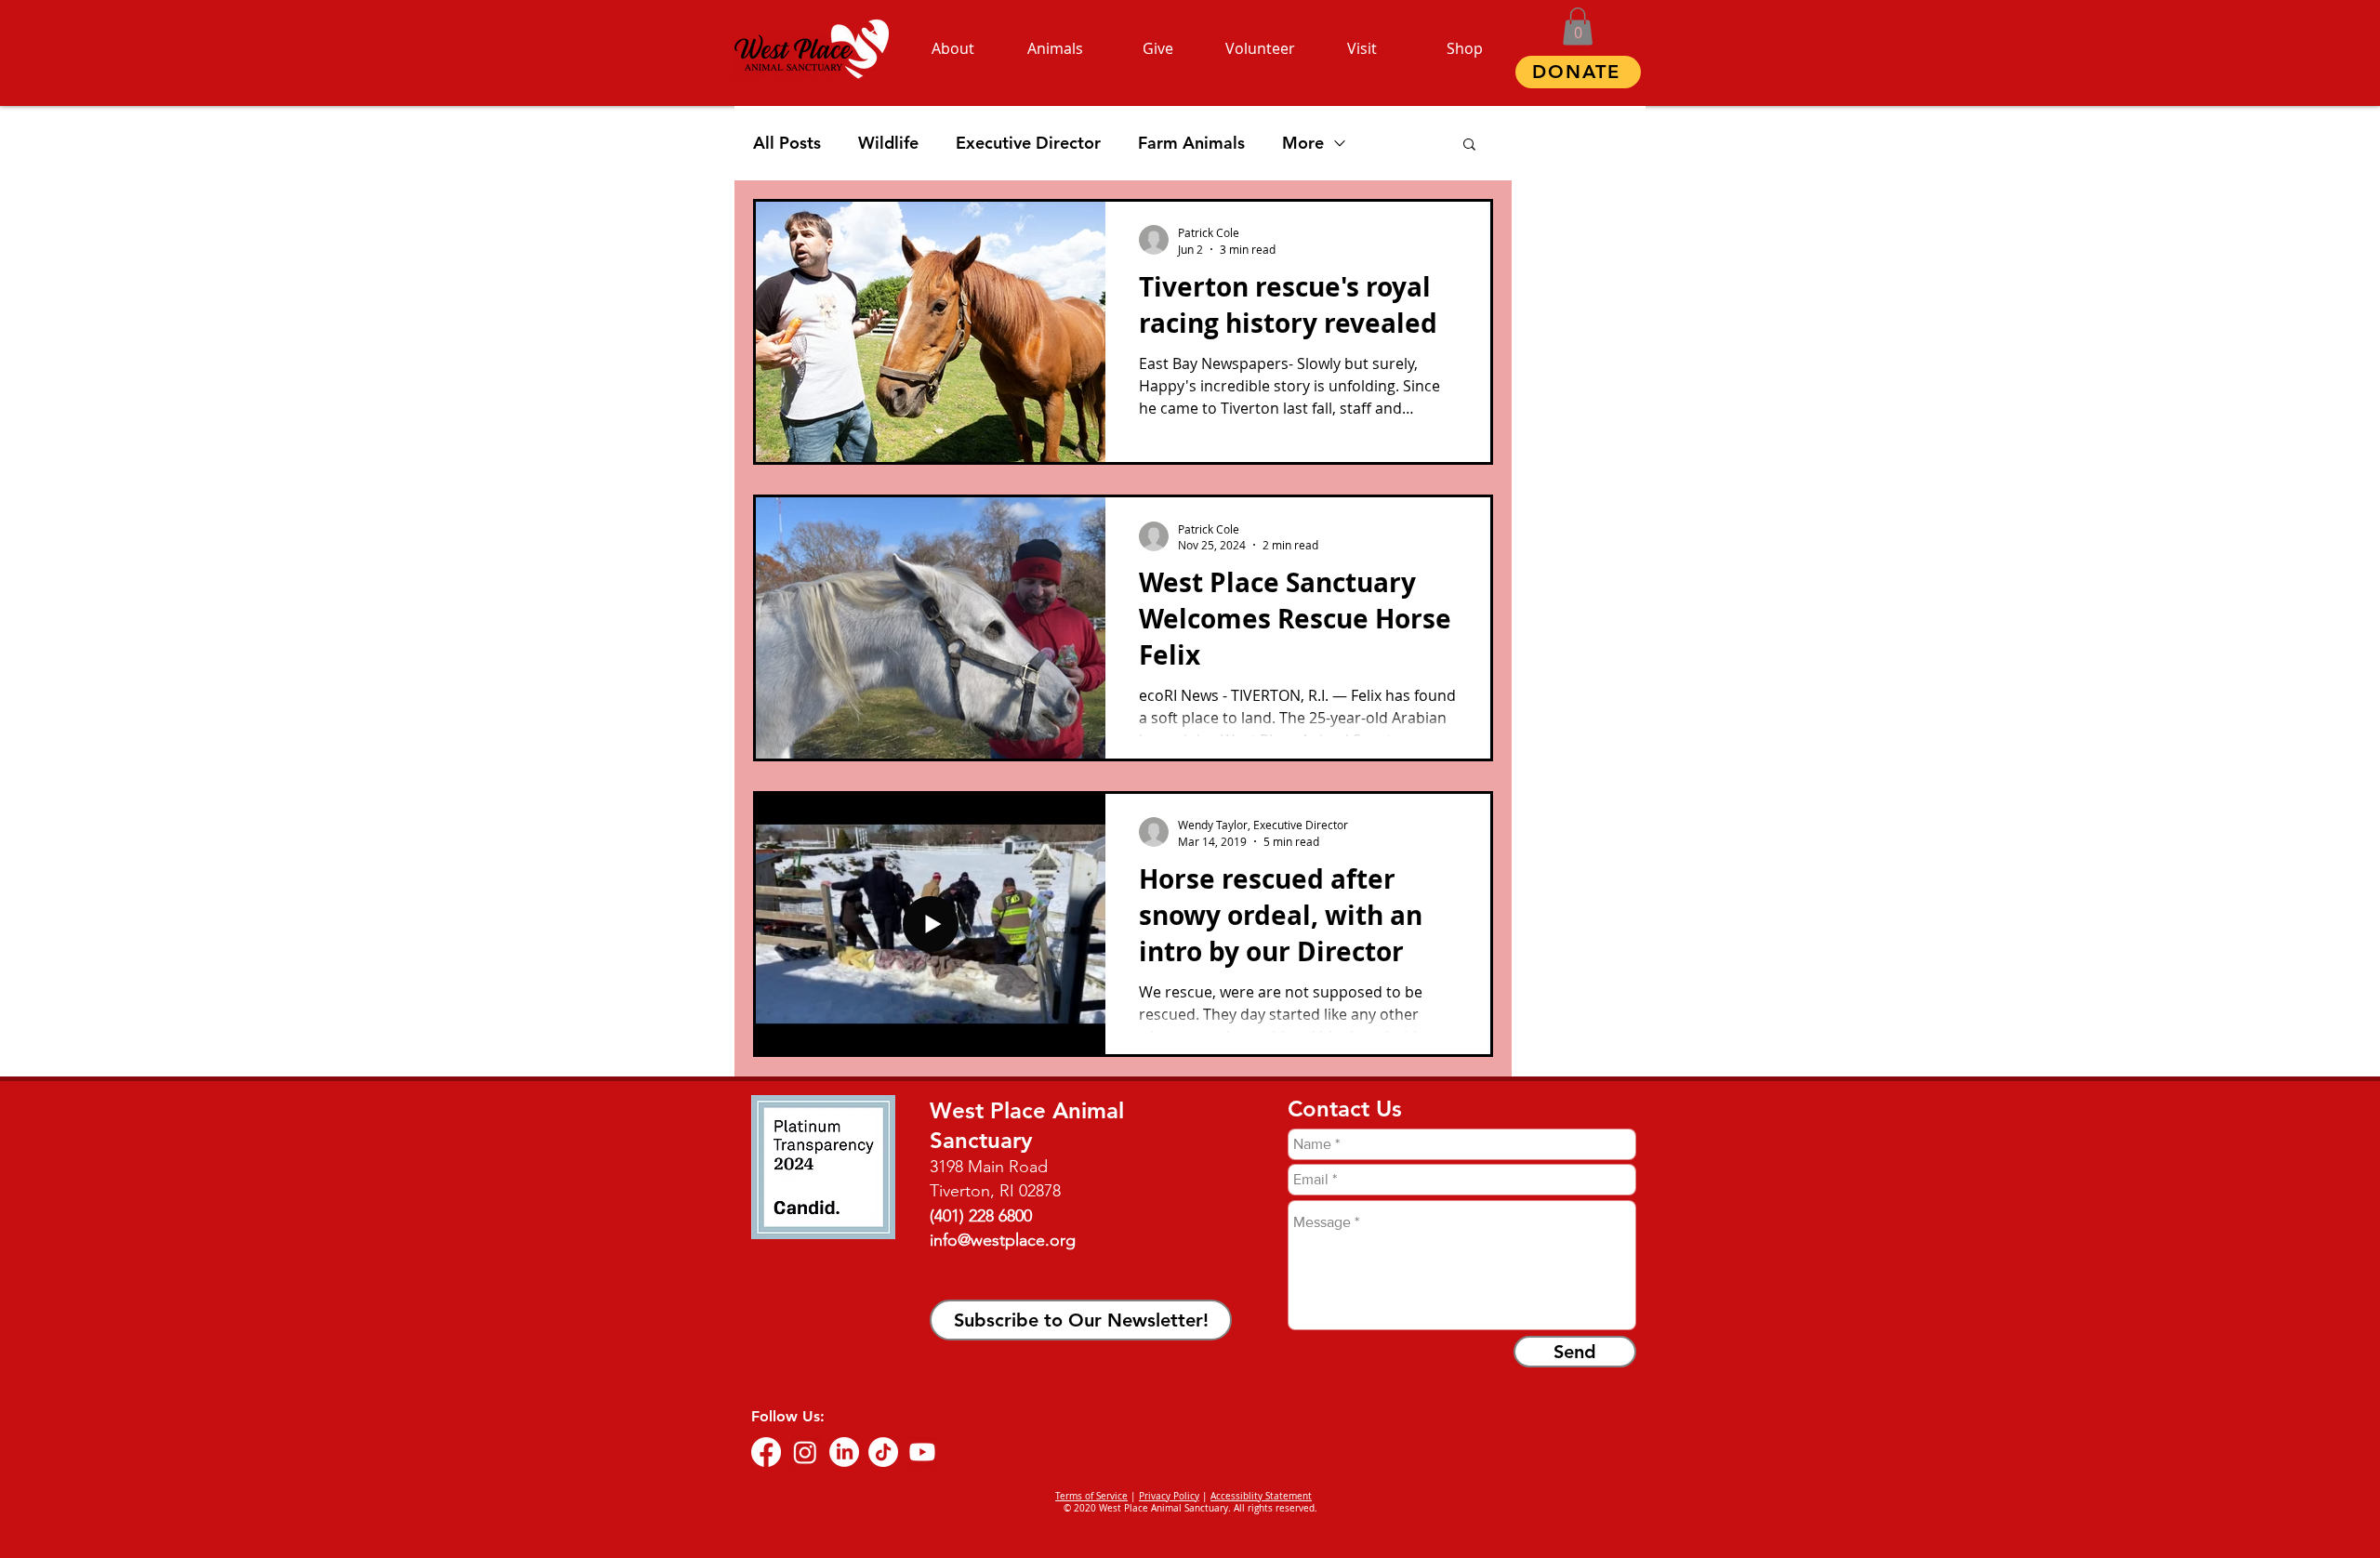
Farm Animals (1191, 143)
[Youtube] (922, 1452)
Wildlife (888, 143)
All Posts (787, 143)
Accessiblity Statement (1261, 1496)
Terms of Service (1091, 1496)
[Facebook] (766, 1452)
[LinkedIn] (844, 1452)
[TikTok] (883, 1452)
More (1303, 143)
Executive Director (1028, 143)
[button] (1578, 26)
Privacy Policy (1169, 1496)
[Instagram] (805, 1452)
